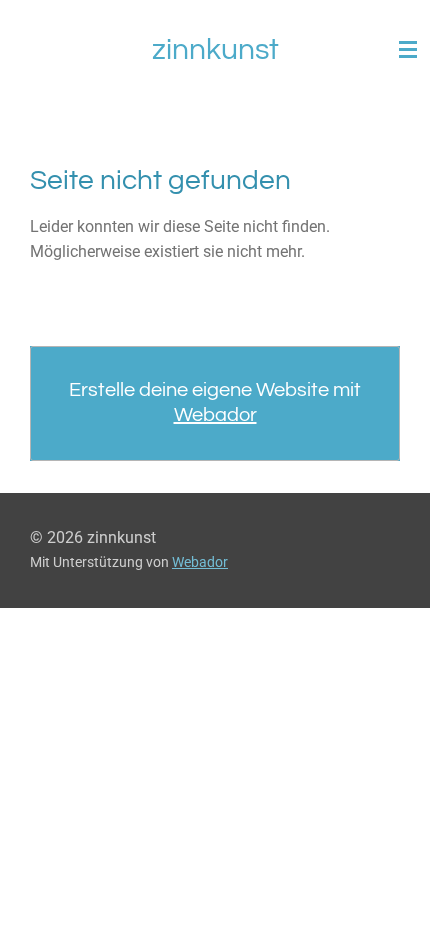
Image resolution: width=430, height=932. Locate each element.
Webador (215, 415)
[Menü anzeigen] (408, 50)
